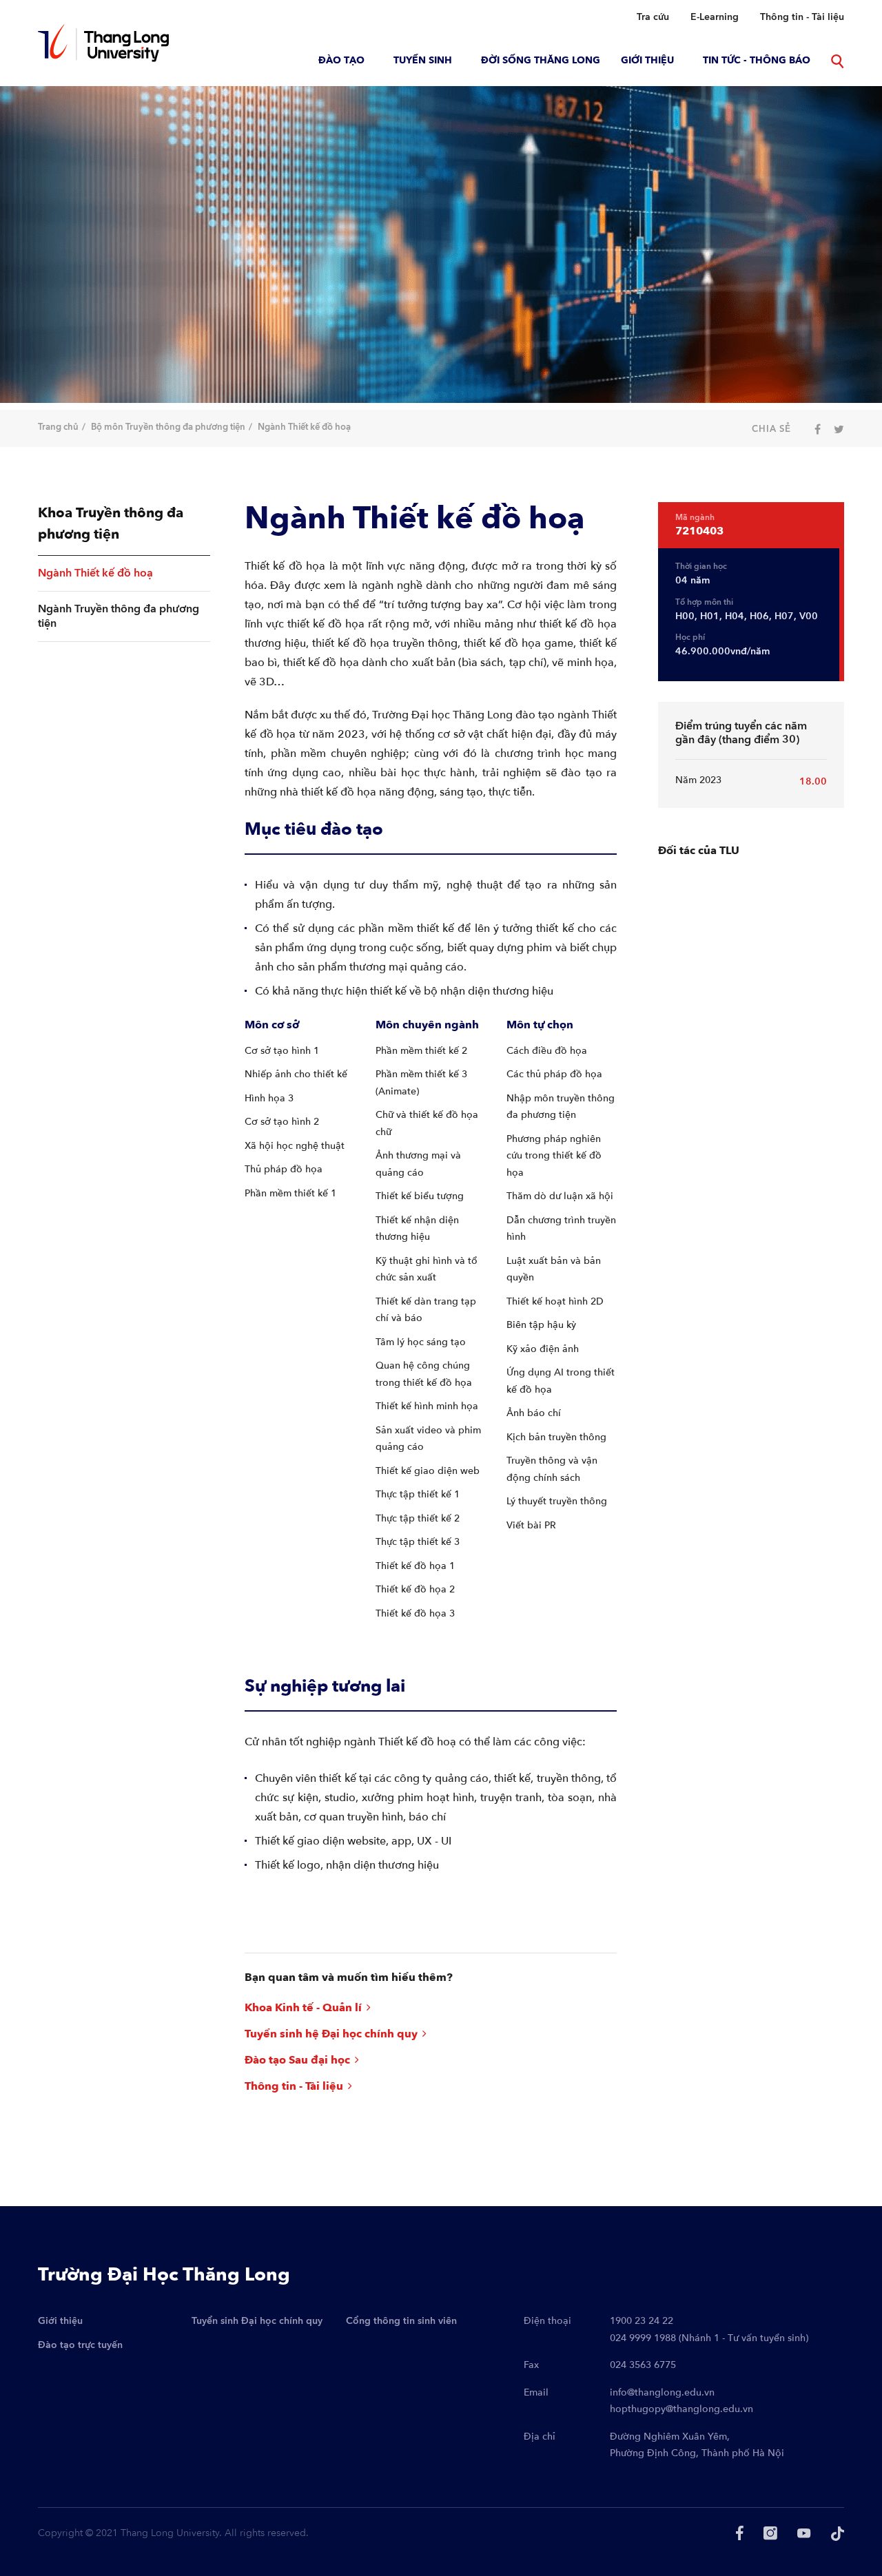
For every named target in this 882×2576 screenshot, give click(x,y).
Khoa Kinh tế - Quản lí (305, 2008)
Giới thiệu (647, 60)
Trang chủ (58, 427)
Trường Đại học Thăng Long (164, 2275)
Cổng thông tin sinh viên (401, 2321)
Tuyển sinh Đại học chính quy (257, 2321)
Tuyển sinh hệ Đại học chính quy (332, 2034)
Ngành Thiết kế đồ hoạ (95, 573)
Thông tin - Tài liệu (802, 17)
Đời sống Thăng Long (541, 60)
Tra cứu (653, 17)
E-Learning (715, 17)
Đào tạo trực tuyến (80, 2345)
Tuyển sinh (423, 60)
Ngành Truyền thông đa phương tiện (119, 616)
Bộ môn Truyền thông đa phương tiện (168, 427)
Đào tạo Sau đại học (299, 2060)
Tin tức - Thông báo (757, 60)
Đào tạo (341, 60)
